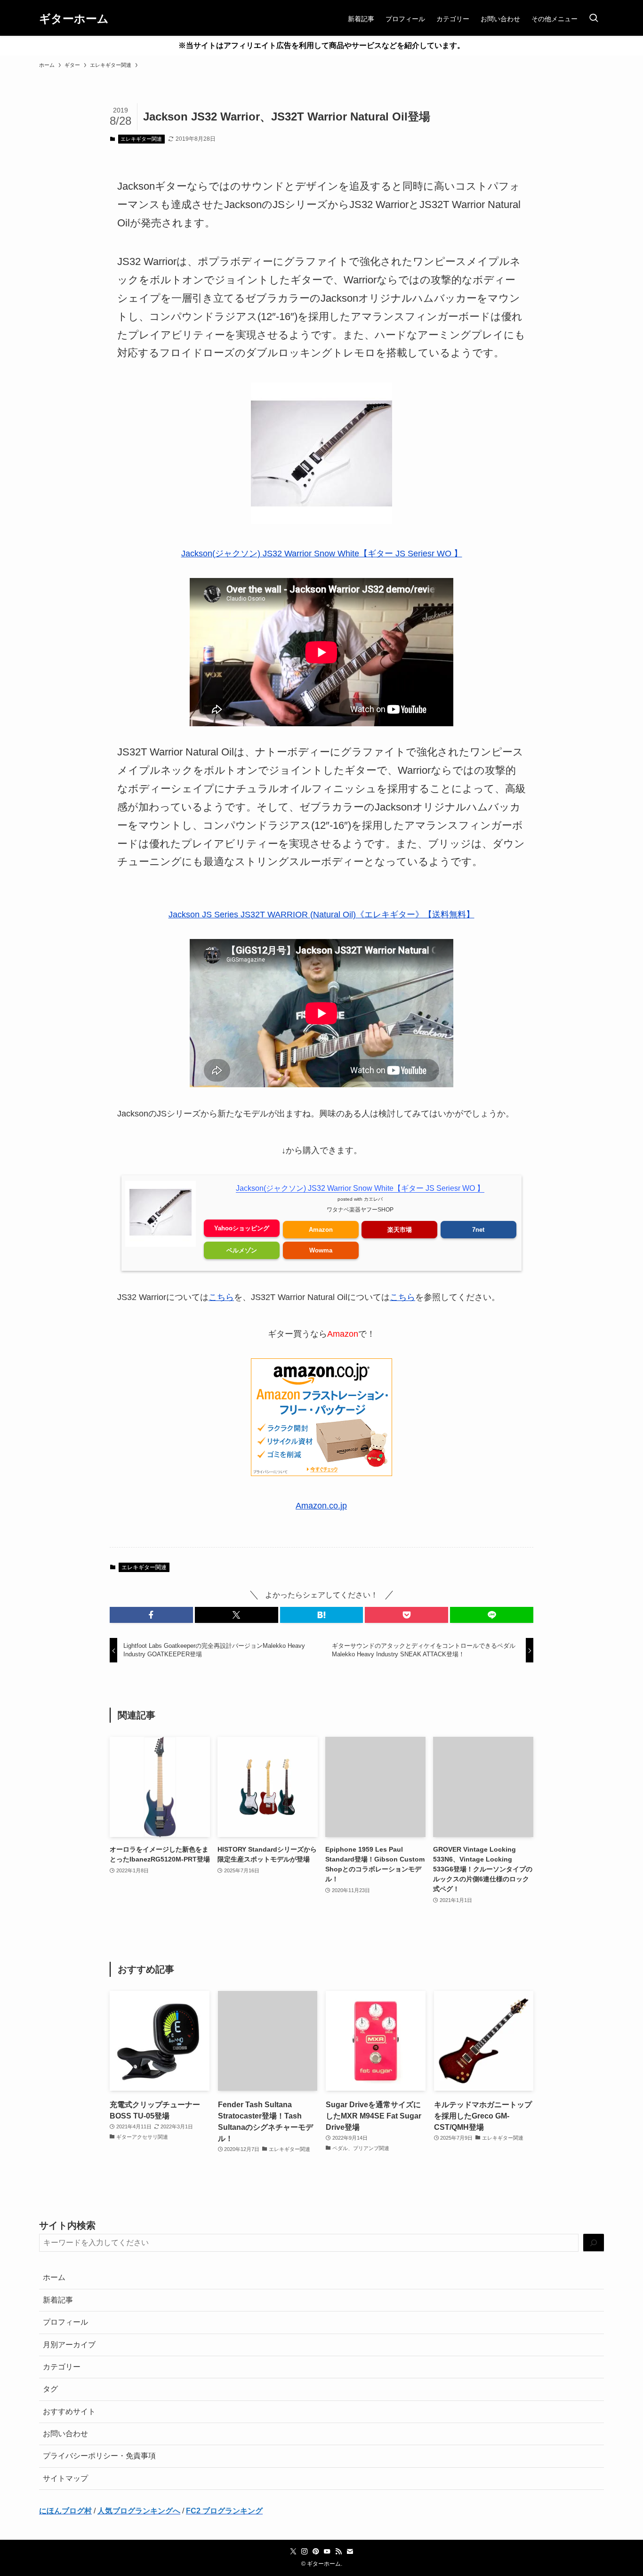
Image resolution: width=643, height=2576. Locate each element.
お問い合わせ (65, 2434)
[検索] (594, 2243)
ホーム (54, 2277)
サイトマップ (65, 2478)
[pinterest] (316, 2552)
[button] (151, 1615)
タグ (50, 2389)
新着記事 (58, 2300)
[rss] (338, 2552)
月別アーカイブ (69, 2345)
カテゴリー (62, 2367)
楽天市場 (400, 1230)
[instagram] (305, 2552)
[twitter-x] (293, 2552)
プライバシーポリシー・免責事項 (99, 2456)
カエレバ (373, 1199)
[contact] (350, 2552)
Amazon (321, 1230)
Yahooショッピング (242, 1228)
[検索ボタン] (594, 19)
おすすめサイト (69, 2411)
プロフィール (65, 2322)
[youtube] (327, 2552)
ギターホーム (74, 19)
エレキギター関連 (141, 139)
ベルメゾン (242, 1250)
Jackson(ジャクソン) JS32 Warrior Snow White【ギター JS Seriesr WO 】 (322, 554)
